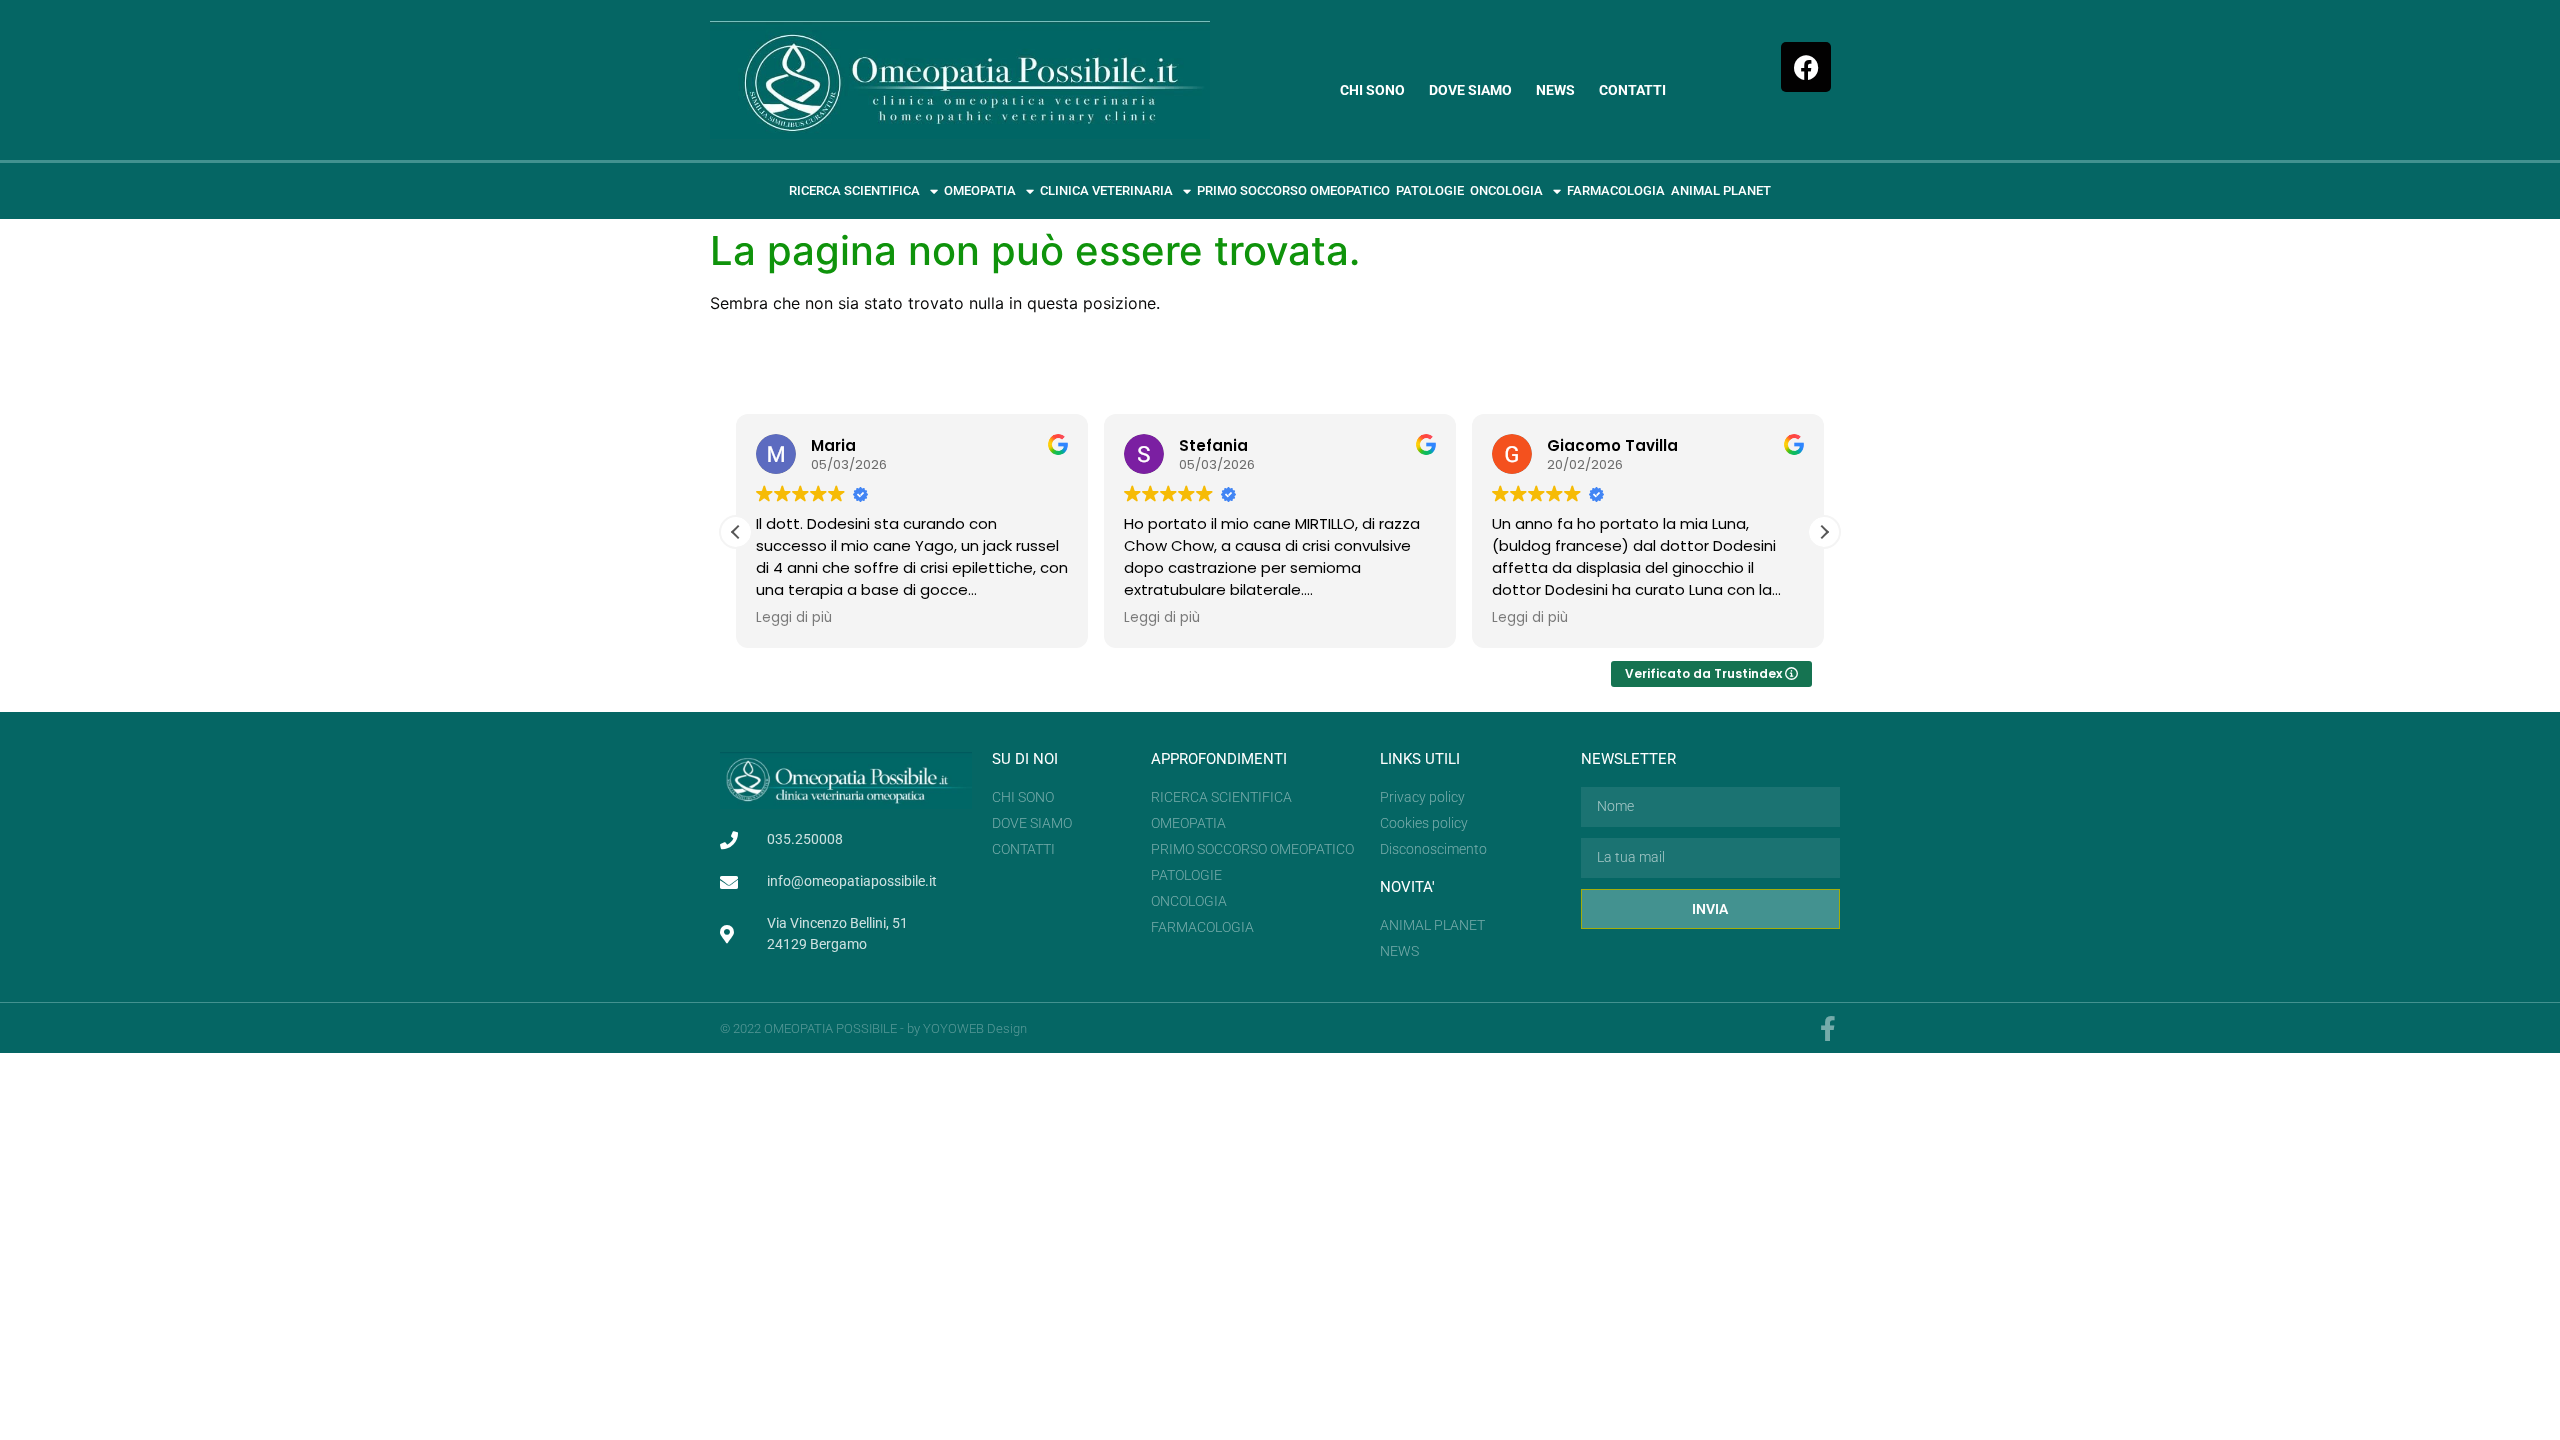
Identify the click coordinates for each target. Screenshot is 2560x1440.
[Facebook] (1806, 67)
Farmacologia (1616, 190)
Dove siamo (1470, 90)
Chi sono (1372, 90)
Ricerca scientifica (854, 190)
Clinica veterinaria (1106, 190)
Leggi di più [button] (794, 618)
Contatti (1632, 90)
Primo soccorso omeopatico (1293, 190)
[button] (1824, 532)
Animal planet (1721, 190)
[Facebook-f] (1827, 1028)
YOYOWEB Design (975, 1028)
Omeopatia (980, 190)
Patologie (1430, 190)
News (1555, 90)
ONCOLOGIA (1506, 190)
